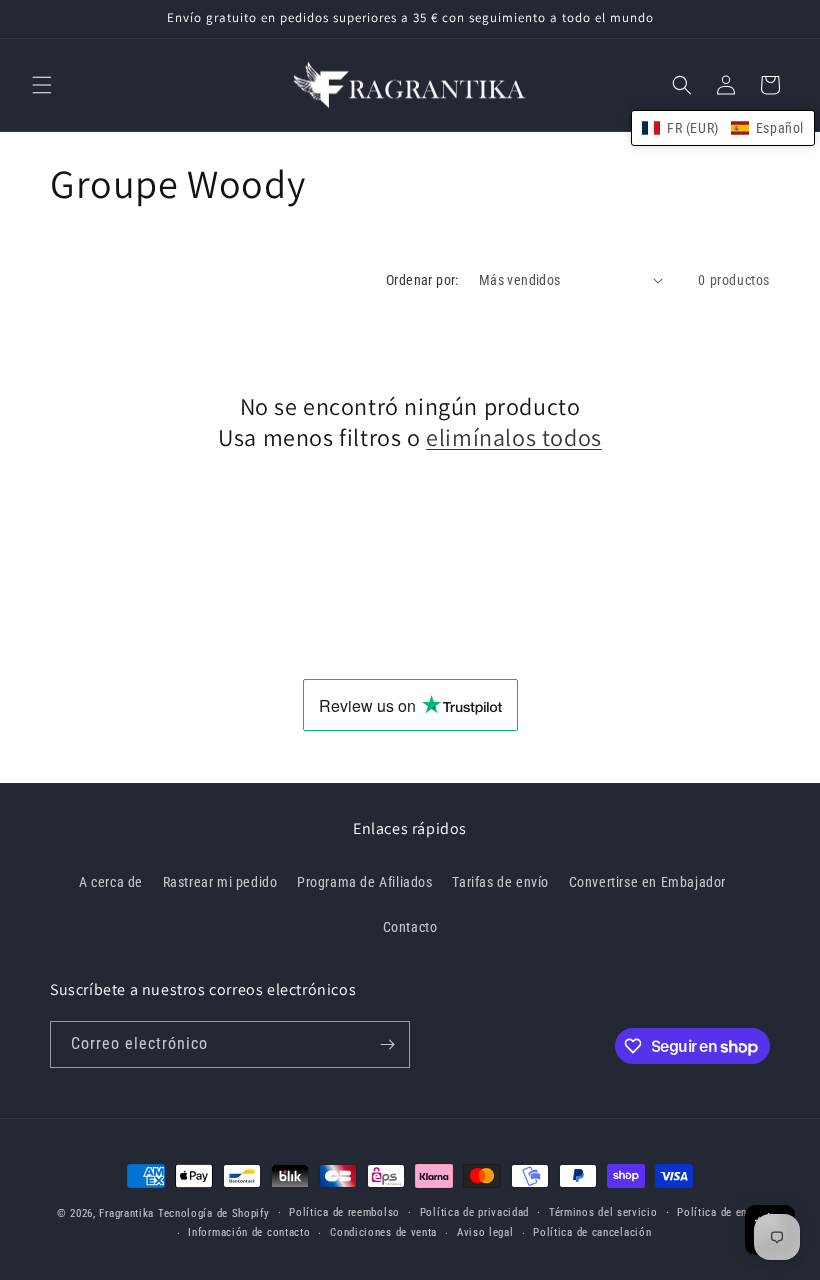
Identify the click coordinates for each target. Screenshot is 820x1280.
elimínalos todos (514, 437)
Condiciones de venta (383, 1232)
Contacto (410, 927)
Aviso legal (485, 1232)
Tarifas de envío (500, 882)
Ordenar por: (422, 280)
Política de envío (720, 1212)
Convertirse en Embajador (647, 882)
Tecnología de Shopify (214, 1213)
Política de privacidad (474, 1212)
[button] (42, 85)
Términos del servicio (603, 1212)
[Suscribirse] (387, 1044)
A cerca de (111, 882)
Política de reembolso (344, 1212)
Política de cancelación (592, 1232)
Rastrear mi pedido (220, 882)
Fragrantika (126, 1213)
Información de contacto (249, 1232)
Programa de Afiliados (365, 882)
